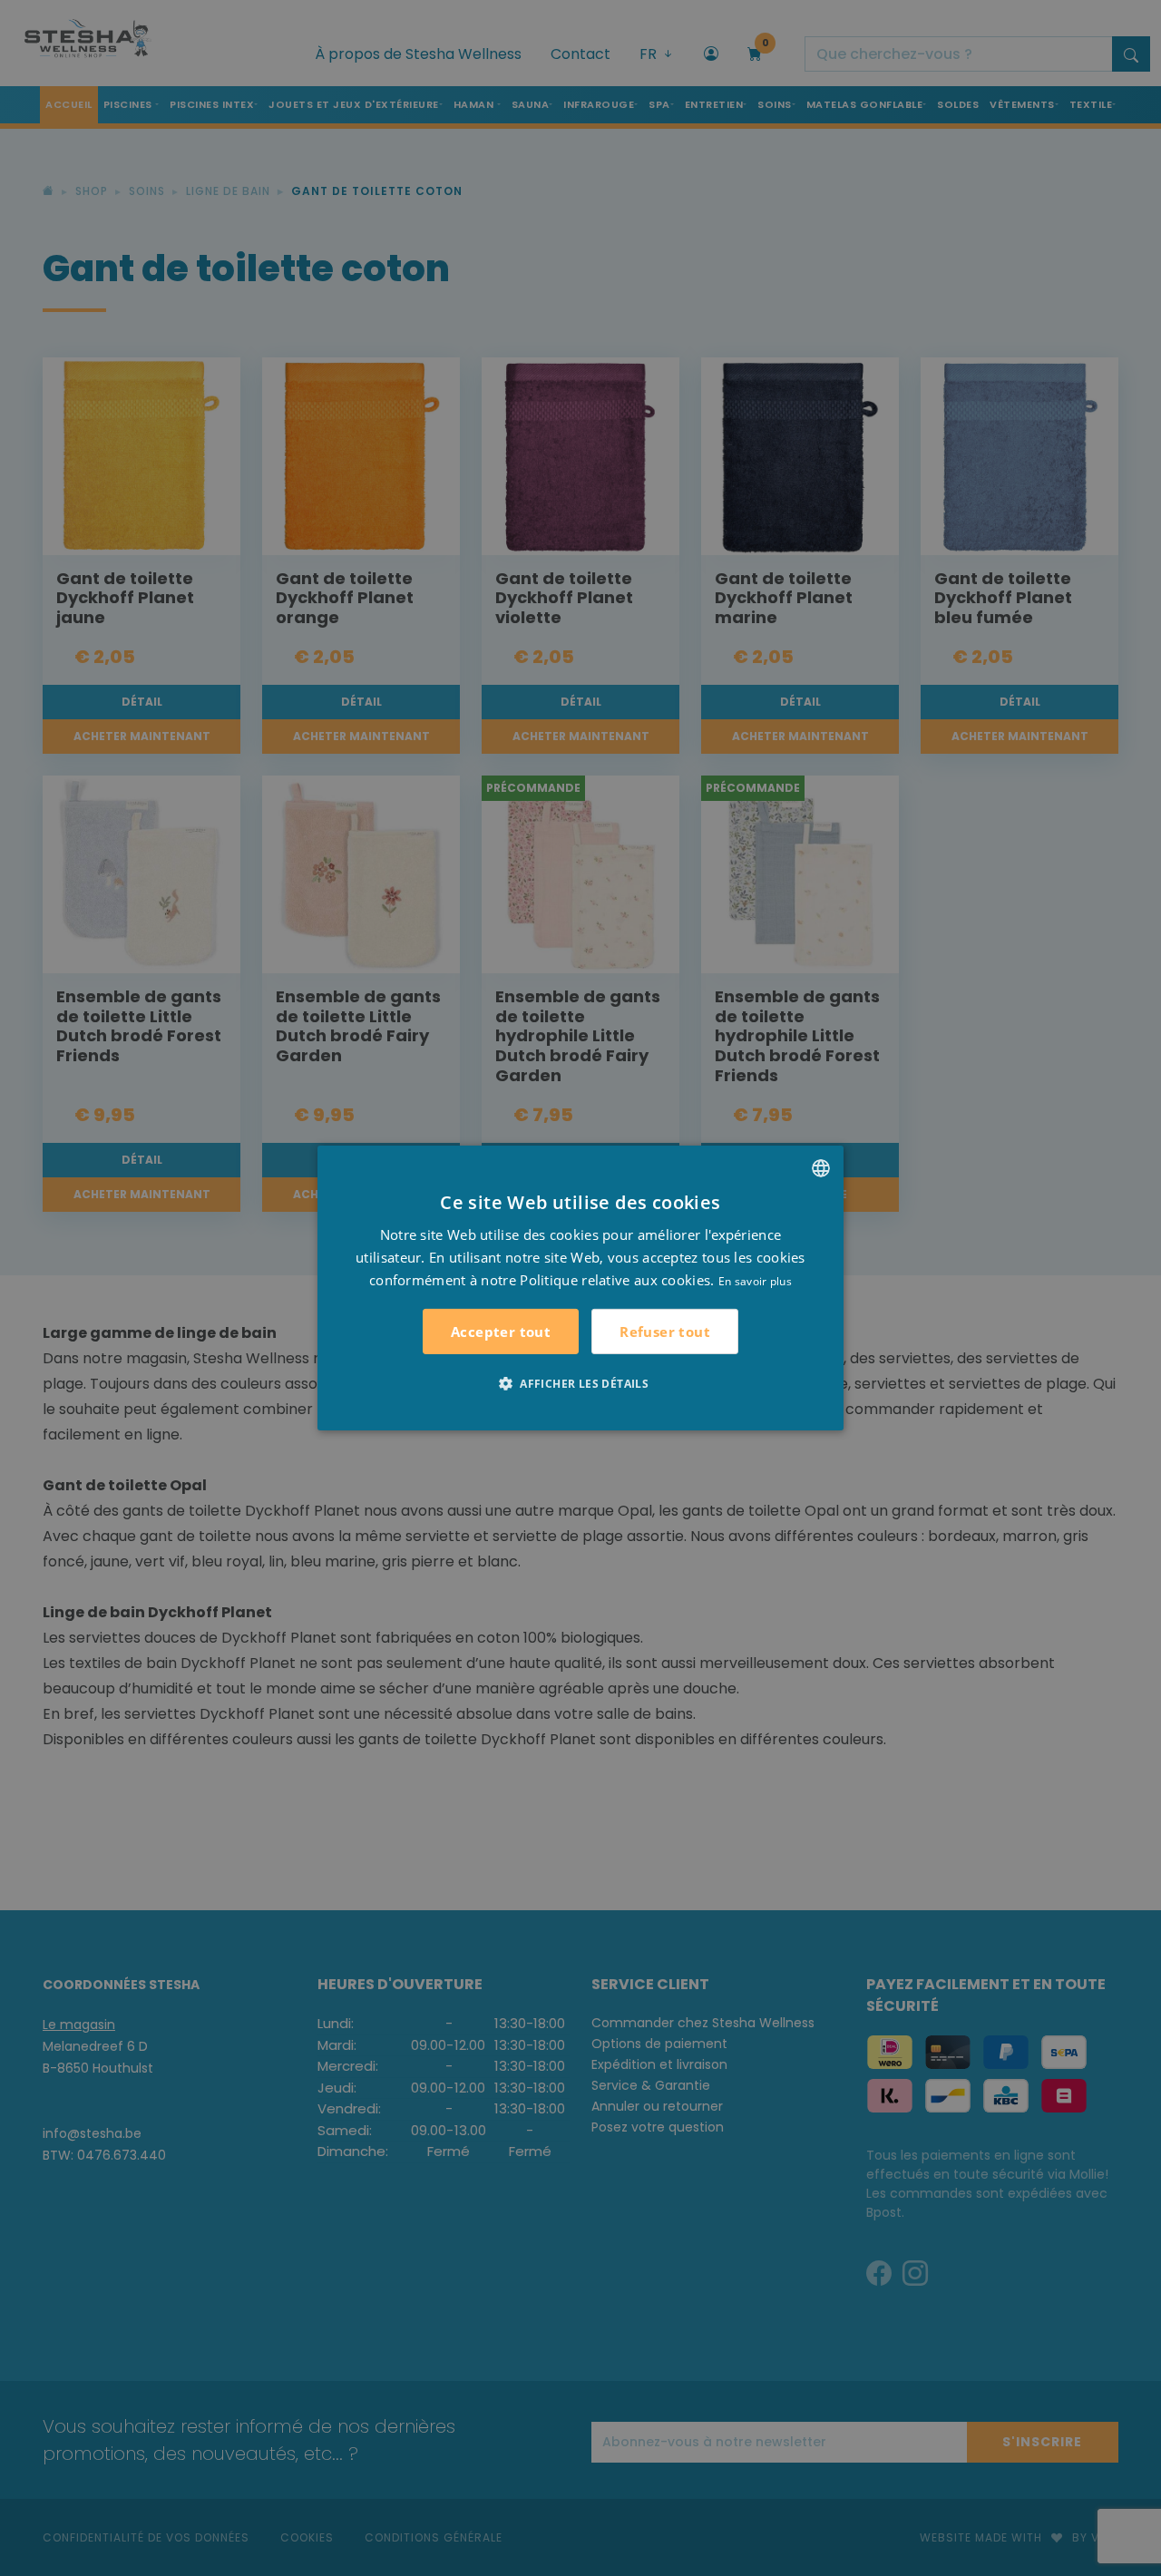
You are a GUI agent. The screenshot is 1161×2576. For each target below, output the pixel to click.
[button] (580, 1383)
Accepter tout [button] (501, 1332)
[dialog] (580, 1288)
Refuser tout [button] (665, 1332)
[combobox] (821, 1168)
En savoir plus (755, 1280)
